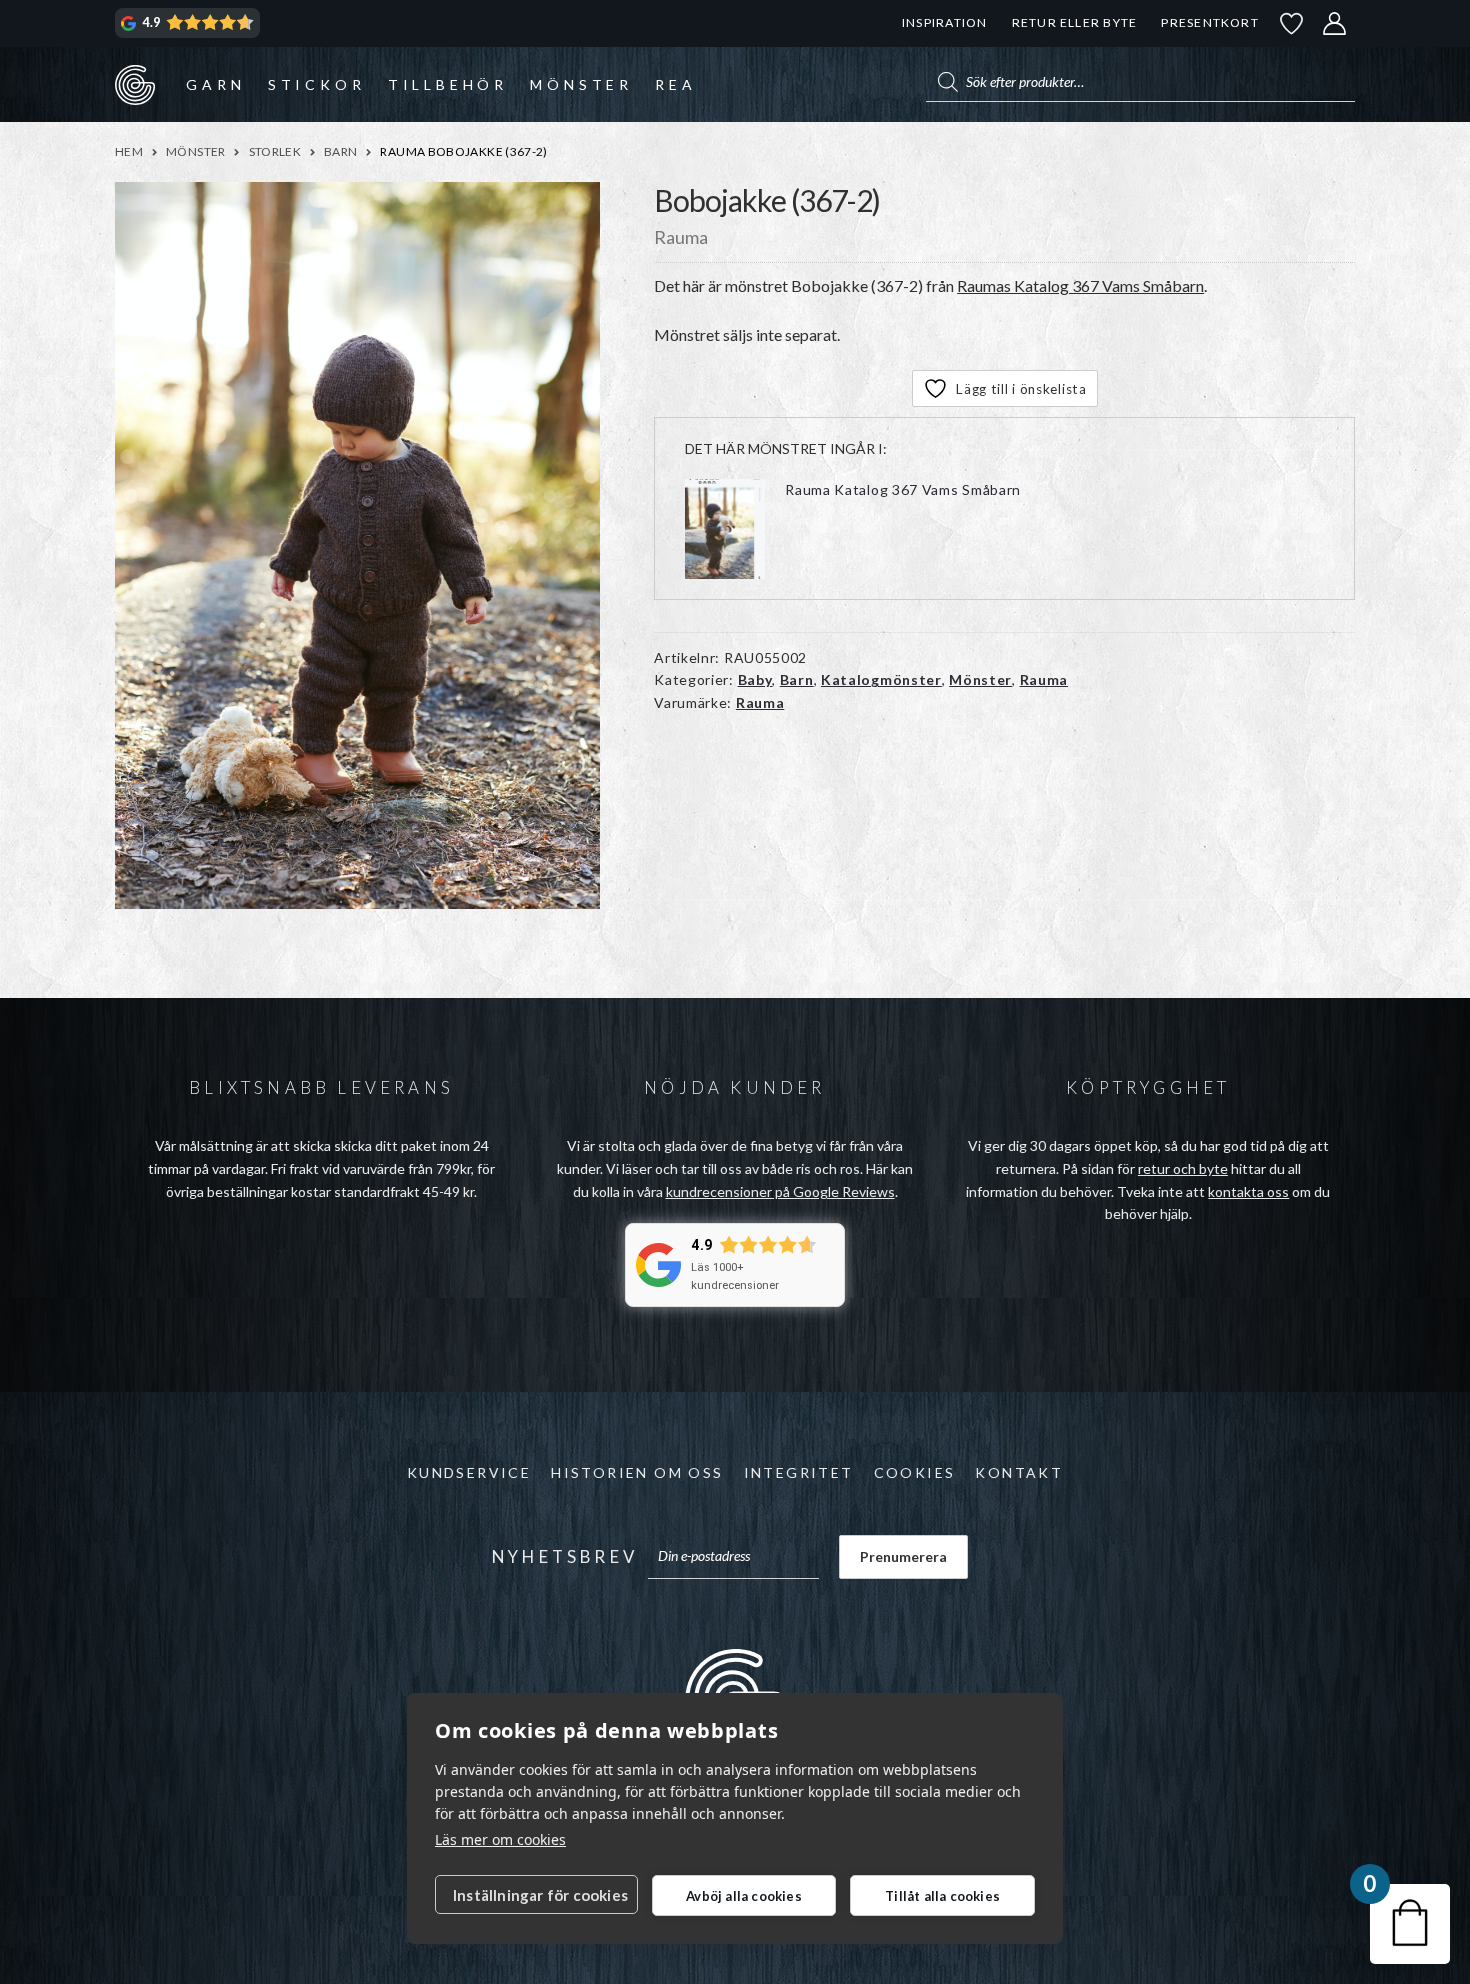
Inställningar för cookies (540, 1895)
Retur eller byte (1075, 22)
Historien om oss (637, 1472)
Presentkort (1209, 22)
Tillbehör (448, 84)
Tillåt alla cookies (942, 1896)
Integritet (799, 1472)
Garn (215, 84)
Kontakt (1019, 1472)
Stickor (317, 84)
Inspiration (944, 22)
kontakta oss (1248, 1191)
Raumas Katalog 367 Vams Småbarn (1080, 285)
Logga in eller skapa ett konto (1335, 23)
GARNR (135, 84)
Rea (675, 84)
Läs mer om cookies (500, 1839)
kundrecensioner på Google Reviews (780, 1191)
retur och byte (1183, 1168)
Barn (340, 151)
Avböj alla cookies (744, 1896)
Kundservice (469, 1472)
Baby (755, 679)
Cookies (915, 1472)
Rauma (1044, 679)
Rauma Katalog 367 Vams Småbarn (903, 489)
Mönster (581, 84)
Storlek (275, 151)
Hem (129, 151)
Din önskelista (1292, 23)
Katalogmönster (881, 679)
